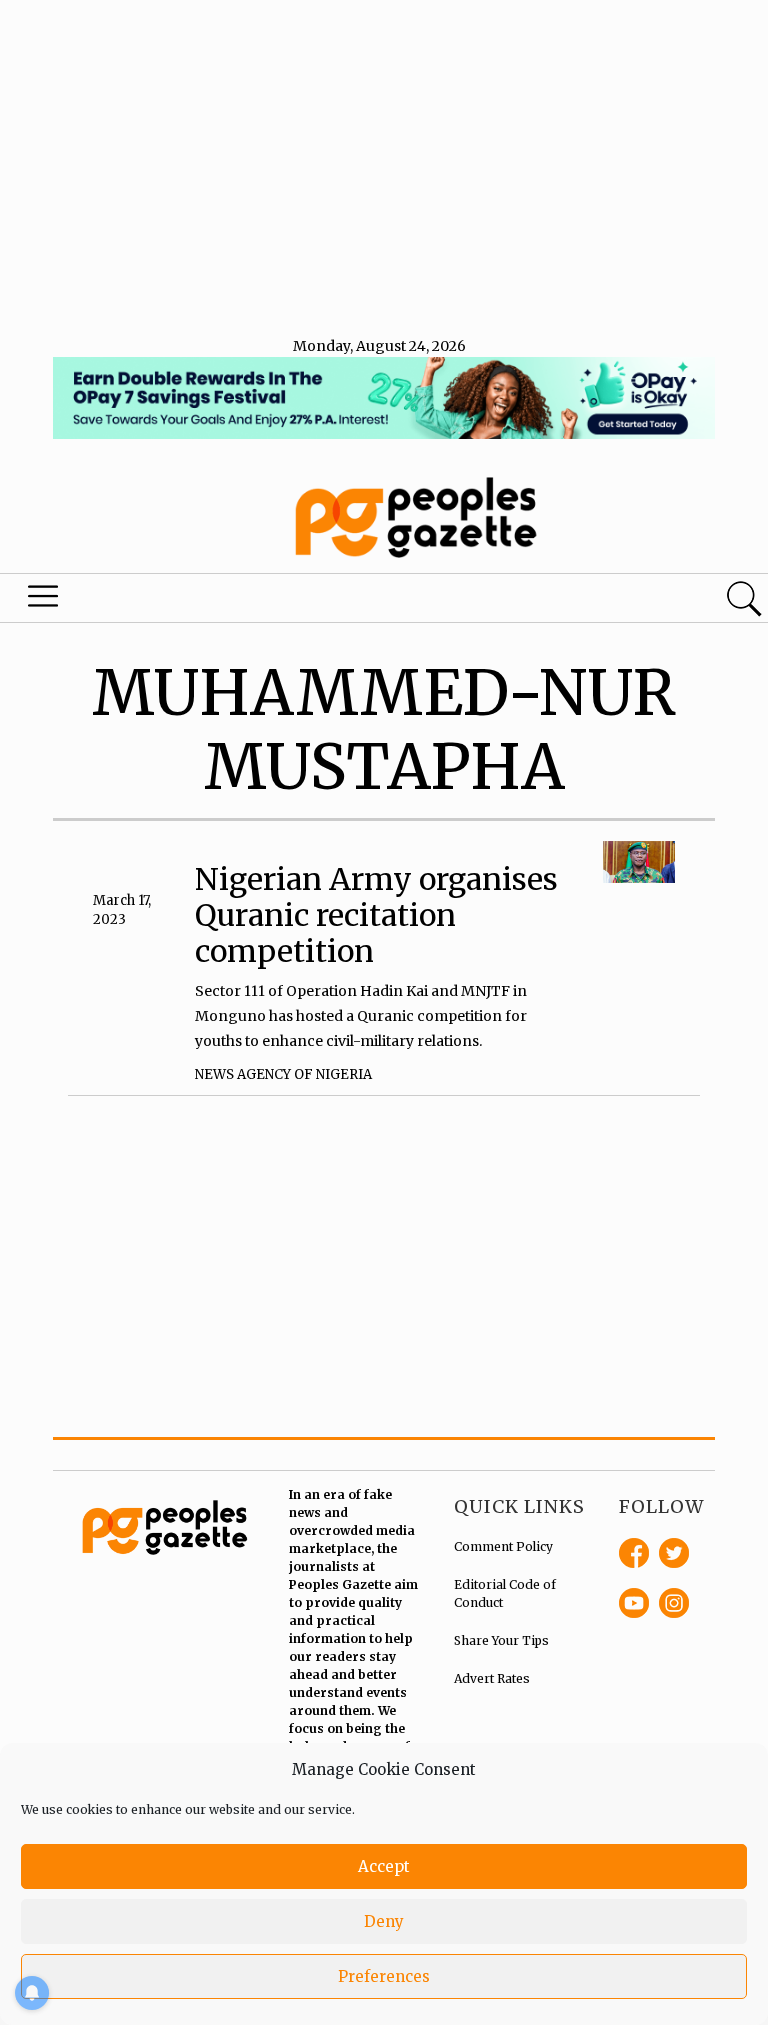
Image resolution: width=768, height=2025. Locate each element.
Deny (384, 1921)
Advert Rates (492, 1678)
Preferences (384, 1976)
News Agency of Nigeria (283, 1074)
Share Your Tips (501, 1640)
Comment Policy (503, 1546)
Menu (44, 601)
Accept (384, 1866)
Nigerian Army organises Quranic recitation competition (376, 915)
